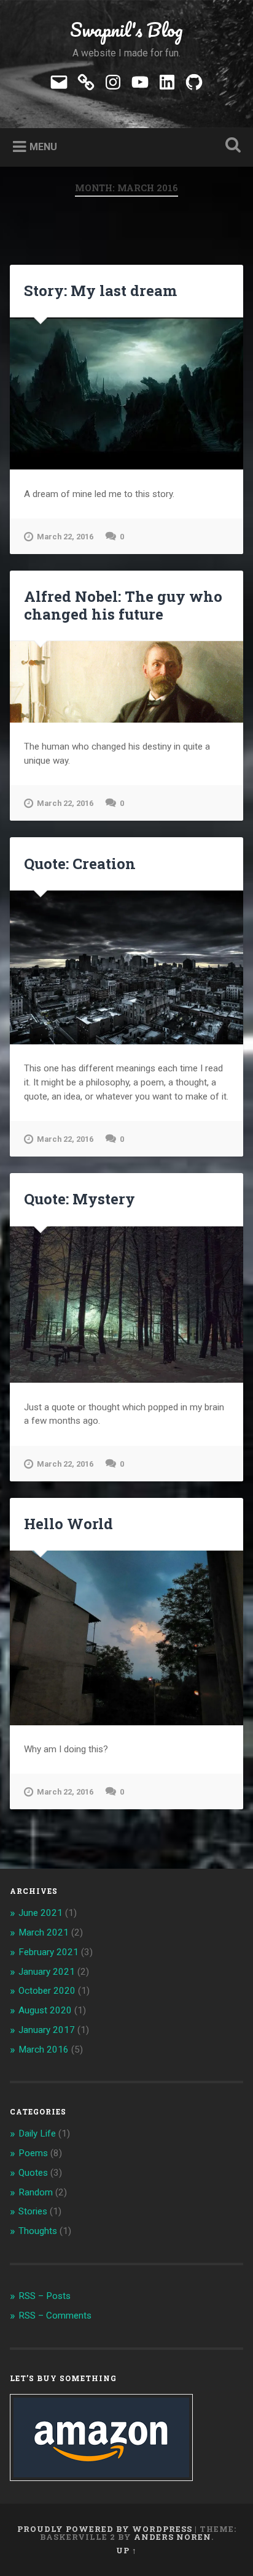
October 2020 (47, 1991)
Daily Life (37, 2133)
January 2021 (47, 1972)
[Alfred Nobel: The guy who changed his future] (126, 682)
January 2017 (47, 2030)
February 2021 (49, 1952)
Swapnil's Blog (126, 30)
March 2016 (44, 2050)
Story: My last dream (100, 291)
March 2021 (44, 1932)
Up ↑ (126, 2550)
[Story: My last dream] (126, 393)
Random (36, 2192)
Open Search (230, 146)
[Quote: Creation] (126, 967)
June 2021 (41, 1913)
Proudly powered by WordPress (105, 2529)
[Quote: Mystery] (126, 1305)
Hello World (68, 1524)
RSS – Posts (45, 2296)
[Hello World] (126, 1638)
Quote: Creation (80, 864)
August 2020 (45, 2010)
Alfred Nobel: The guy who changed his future (123, 605)
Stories (33, 2211)
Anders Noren (173, 2537)
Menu (43, 147)
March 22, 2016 (65, 537)
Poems (33, 2153)
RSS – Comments (55, 2316)
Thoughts (38, 2231)
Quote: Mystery (80, 1199)
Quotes (33, 2173)
